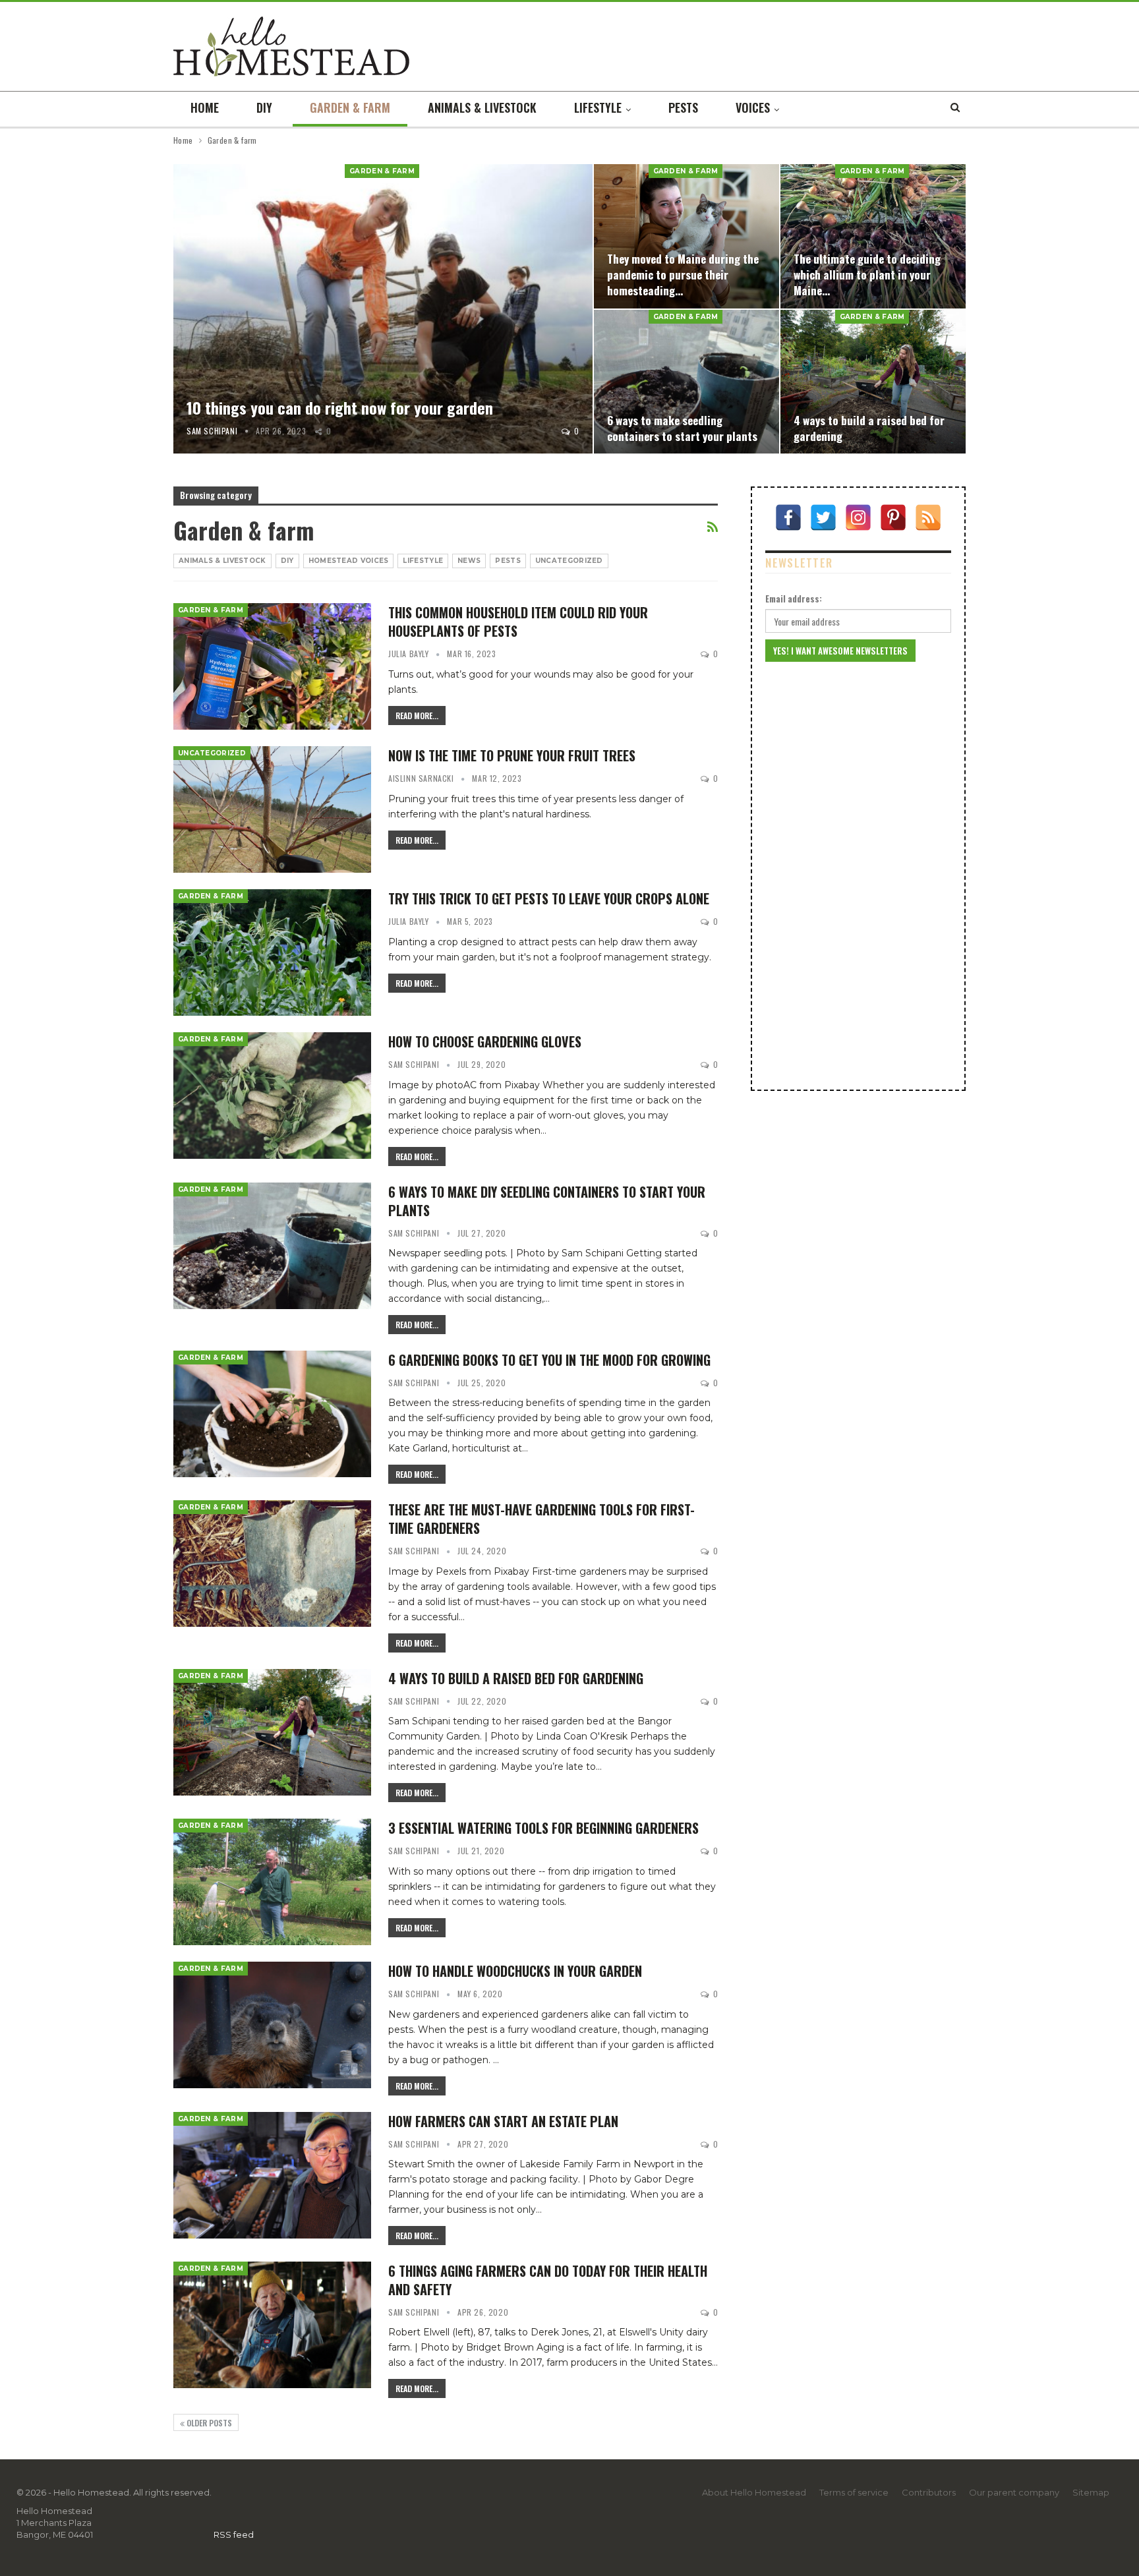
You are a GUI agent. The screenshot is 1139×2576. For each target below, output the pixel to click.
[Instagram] (858, 517)
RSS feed (234, 2534)
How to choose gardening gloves (485, 1041)
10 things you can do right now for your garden (340, 407)
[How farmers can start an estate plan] (272, 2175)
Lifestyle (598, 107)
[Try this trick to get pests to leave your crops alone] (272, 952)
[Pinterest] (893, 517)
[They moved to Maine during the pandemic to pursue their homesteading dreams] (686, 236)
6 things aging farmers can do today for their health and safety (548, 2280)
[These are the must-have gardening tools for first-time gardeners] (272, 1564)
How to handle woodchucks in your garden (515, 1971)
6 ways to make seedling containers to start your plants (682, 428)
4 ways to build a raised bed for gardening (869, 428)
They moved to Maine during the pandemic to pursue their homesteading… (683, 274)
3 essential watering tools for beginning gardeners (543, 1828)
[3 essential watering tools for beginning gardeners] (272, 1882)
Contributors (929, 2492)
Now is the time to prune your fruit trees (512, 755)
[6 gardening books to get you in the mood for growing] (272, 1414)
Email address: (794, 599)
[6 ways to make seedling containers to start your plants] (686, 382)
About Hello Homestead (754, 2492)
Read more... (417, 716)
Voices (753, 107)
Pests (683, 107)
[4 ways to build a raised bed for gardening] (873, 382)
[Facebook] (788, 517)
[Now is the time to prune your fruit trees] (272, 809)
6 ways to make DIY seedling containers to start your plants (547, 1201)
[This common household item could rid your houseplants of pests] (272, 666)
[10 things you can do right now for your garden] (383, 309)
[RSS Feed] (928, 517)
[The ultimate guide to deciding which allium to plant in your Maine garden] (873, 236)
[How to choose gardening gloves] (272, 1096)
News (469, 561)
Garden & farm (350, 107)
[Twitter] (823, 517)
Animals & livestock (482, 107)
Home (205, 107)
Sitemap (1091, 2492)
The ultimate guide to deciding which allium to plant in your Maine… (867, 274)
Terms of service (854, 2492)
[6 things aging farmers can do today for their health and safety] (272, 2325)
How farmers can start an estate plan (503, 2121)
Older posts (208, 2423)
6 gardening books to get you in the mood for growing (549, 1360)
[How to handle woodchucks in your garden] (272, 2025)
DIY (264, 107)
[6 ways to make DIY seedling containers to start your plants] (272, 1246)
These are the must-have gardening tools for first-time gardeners (541, 1519)
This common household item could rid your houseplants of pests (518, 622)
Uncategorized (569, 561)
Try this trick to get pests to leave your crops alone (549, 898)
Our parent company (1014, 2492)
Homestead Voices (349, 561)
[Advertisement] (858, 876)
